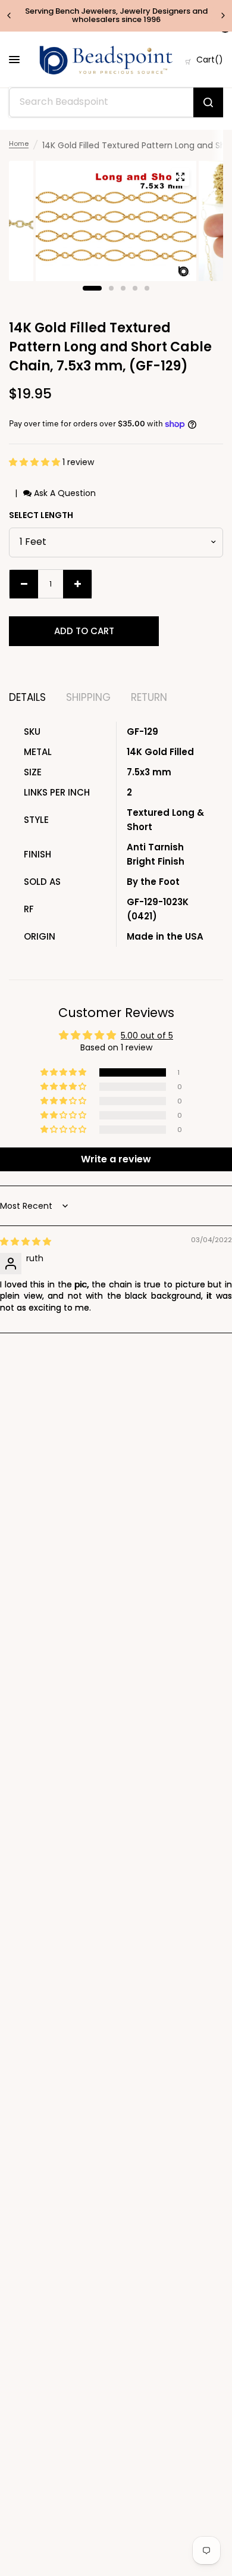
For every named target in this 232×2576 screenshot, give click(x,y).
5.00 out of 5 (147, 1036)
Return (149, 698)
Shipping (88, 698)
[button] (36, 462)
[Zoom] (180, 177)
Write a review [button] (116, 1159)
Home (19, 144)
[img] (26, 1242)
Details (27, 698)
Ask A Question (64, 493)
